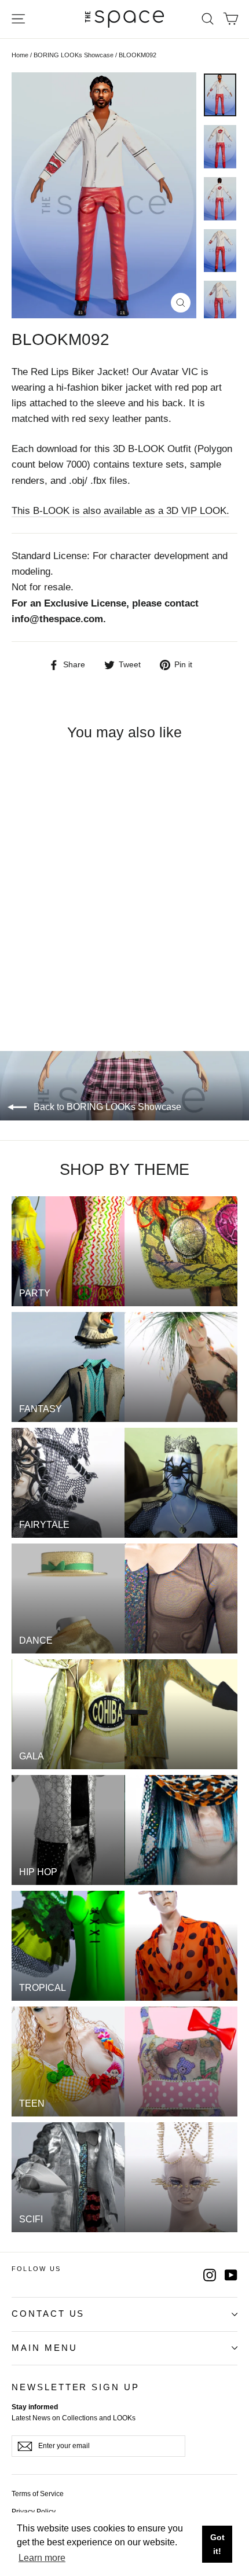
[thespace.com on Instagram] (210, 2275)
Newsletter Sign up (76, 2387)
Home (20, 55)
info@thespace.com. (59, 619)
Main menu (44, 2348)
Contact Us (48, 2314)
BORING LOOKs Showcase (74, 55)
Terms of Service (38, 2494)
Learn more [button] (42, 2558)
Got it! (217, 2544)
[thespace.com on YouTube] (231, 2275)
